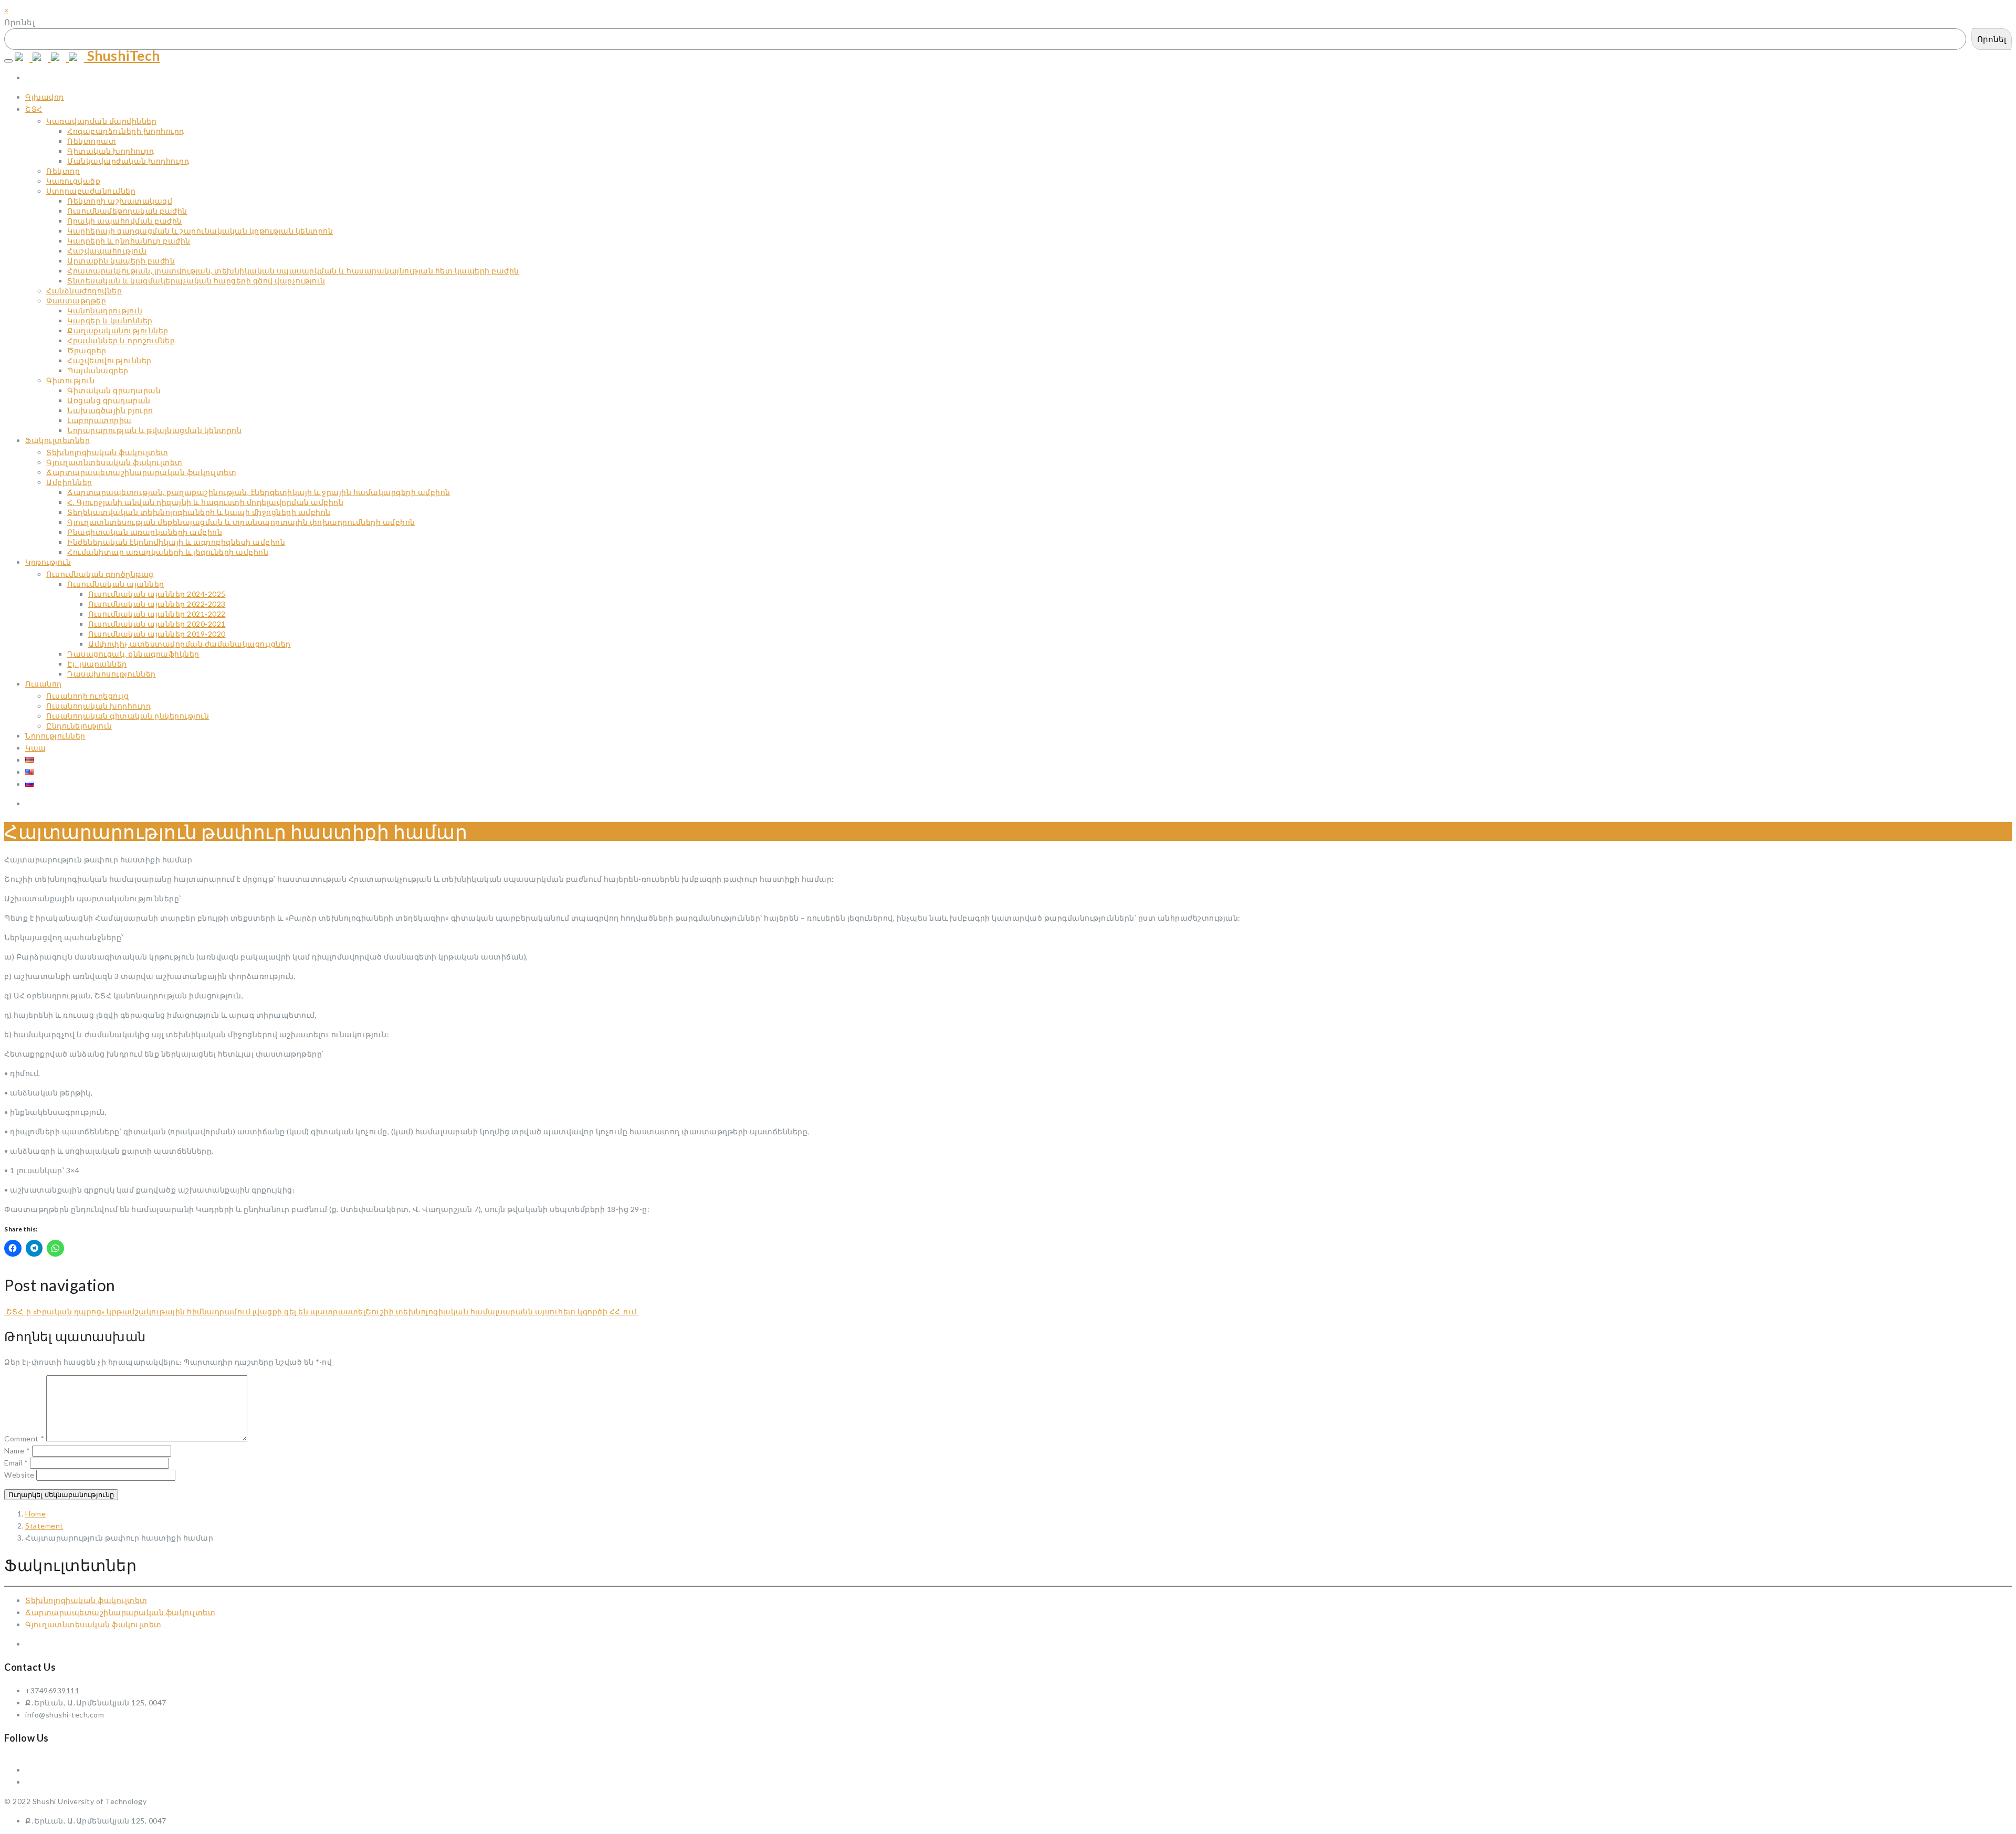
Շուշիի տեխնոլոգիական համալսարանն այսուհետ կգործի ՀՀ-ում (502, 1311)
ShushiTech (122, 56)
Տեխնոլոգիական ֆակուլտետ (86, 1600)
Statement (44, 1526)
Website (19, 1475)
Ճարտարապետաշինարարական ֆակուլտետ (120, 1612)
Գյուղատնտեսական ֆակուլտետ (93, 1624)
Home (35, 1514)
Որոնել (19, 22)
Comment (24, 1438)
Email (16, 1463)
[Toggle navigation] (8, 61)
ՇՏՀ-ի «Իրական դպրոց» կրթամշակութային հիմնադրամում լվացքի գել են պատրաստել (185, 1311)
